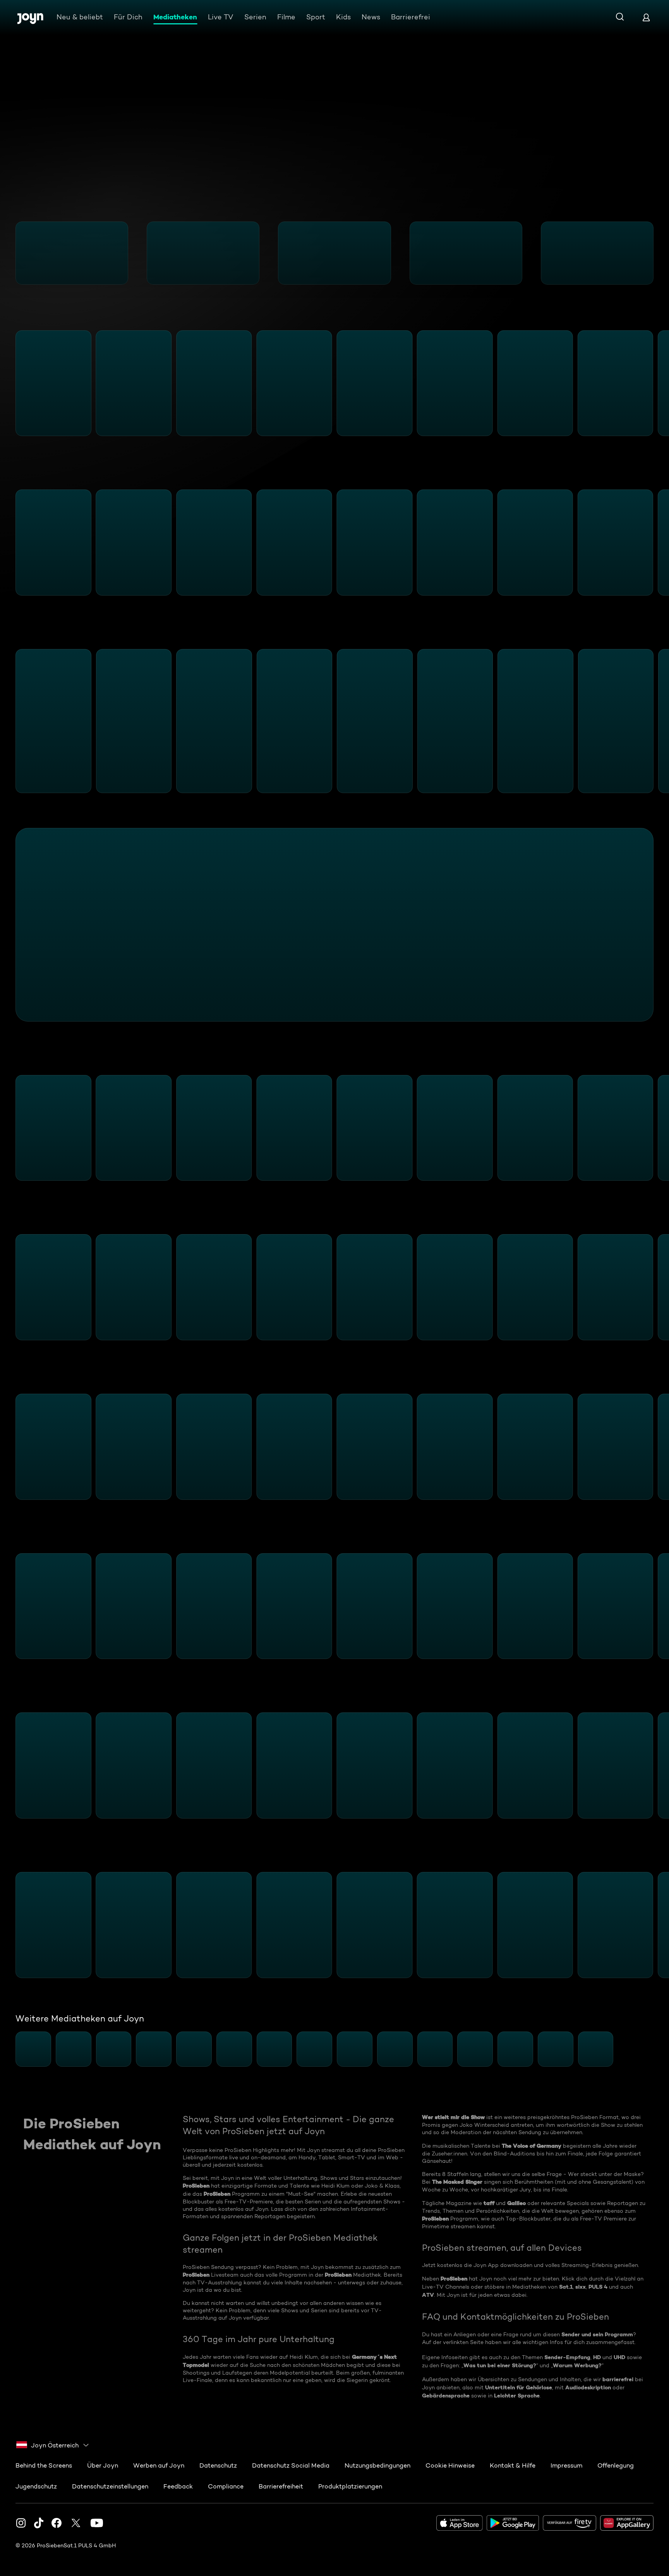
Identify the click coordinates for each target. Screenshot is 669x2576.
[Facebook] (57, 2523)
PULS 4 (598, 2287)
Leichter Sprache (517, 2396)
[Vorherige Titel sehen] (10, 253)
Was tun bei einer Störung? (500, 2365)
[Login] (646, 17)
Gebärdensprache (446, 2396)
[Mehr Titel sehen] (659, 253)
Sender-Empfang (567, 2357)
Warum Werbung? (577, 2365)
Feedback (178, 2486)
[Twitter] (76, 2523)
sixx (581, 2287)
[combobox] (53, 2445)
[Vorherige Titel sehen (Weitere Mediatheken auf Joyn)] (10, 2049)
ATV (428, 2295)
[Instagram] (21, 2523)
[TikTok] (39, 2523)
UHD (619, 2357)
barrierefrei (618, 2379)
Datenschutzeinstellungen (110, 2486)
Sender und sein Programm (597, 2334)
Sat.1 (566, 2287)
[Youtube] (97, 2523)
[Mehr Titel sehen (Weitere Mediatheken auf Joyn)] (659, 2049)
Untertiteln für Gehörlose (519, 2387)
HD (597, 2357)
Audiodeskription (588, 2387)
